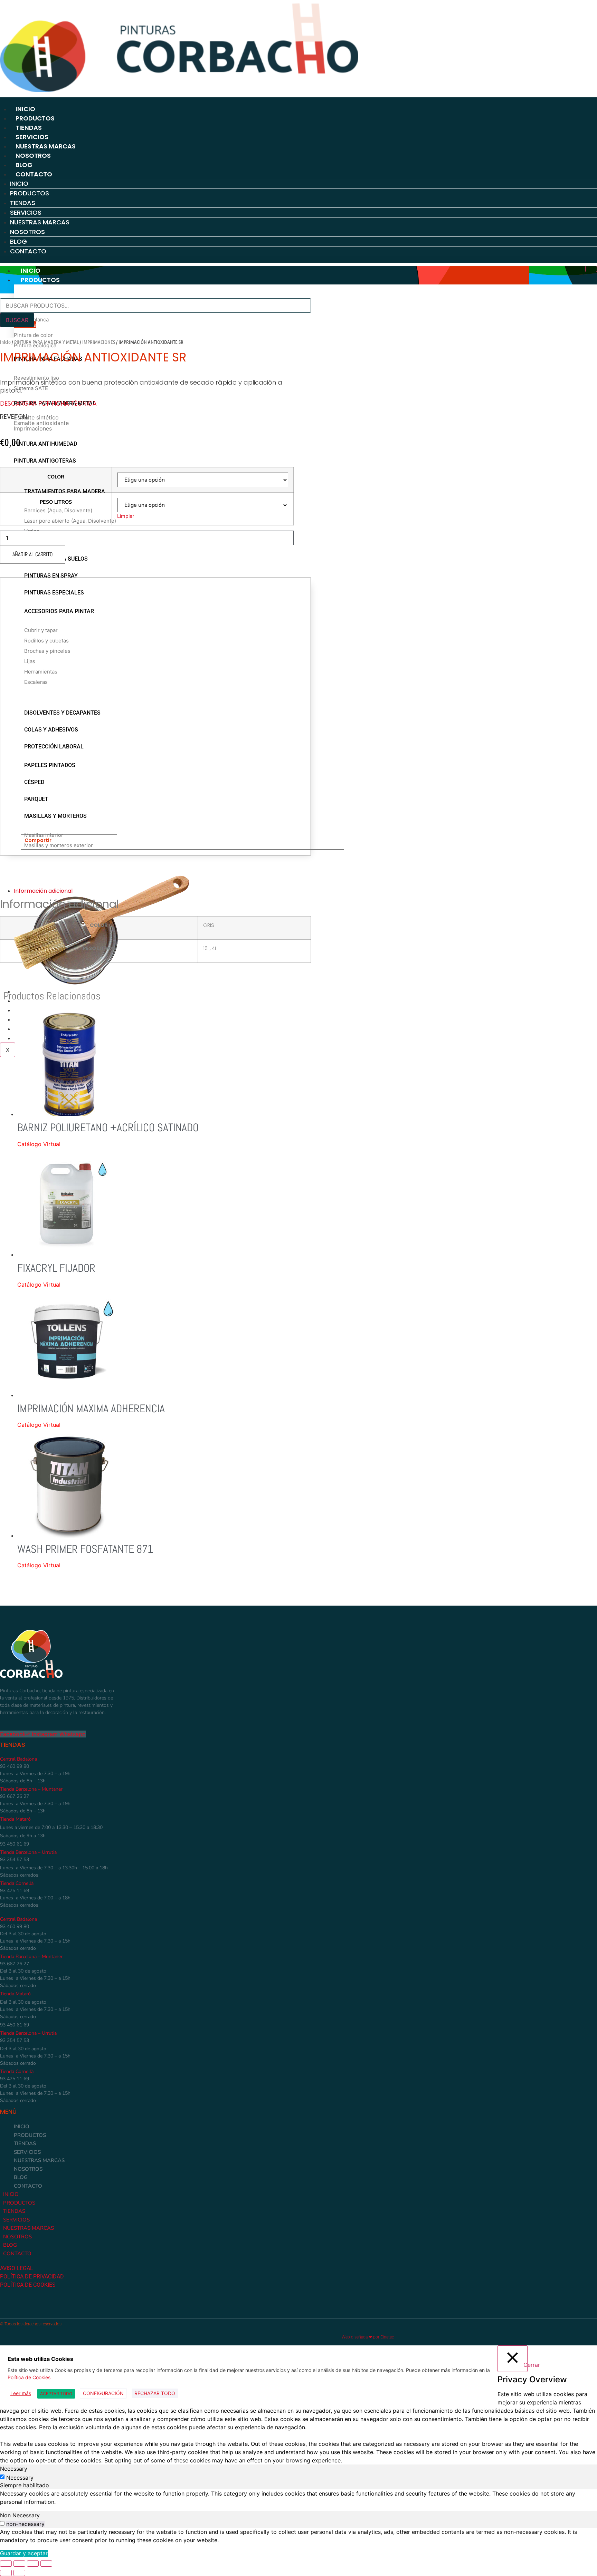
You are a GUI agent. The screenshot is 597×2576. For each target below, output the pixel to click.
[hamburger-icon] (591, 269)
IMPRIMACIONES (99, 342)
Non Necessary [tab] (20, 2515)
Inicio (5, 342)
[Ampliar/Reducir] (6, 2564)
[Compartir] (33, 2564)
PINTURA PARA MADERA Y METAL (46, 342)
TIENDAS (29, 128)
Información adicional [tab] (43, 891)
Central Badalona (18, 1759)
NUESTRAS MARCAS (46, 146)
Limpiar (126, 516)
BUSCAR (17, 320)
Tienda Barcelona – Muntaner (31, 1789)
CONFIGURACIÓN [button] (103, 2393)
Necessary (20, 2478)
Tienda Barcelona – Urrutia (28, 1852)
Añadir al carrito (33, 554)
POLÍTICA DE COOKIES (28, 2285)
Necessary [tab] (14, 2469)
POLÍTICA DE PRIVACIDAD (32, 2277)
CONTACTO (34, 174)
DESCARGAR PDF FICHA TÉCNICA (48, 403)
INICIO (25, 109)
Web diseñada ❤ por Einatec (368, 2337)
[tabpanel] (298, 2498)
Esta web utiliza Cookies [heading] (40, 2359)
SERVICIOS (32, 137)
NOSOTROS (33, 156)
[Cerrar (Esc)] (46, 2564)
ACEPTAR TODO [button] (56, 2394)
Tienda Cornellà (17, 1883)
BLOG (24, 165)
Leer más (21, 2393)
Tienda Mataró (15, 1819)
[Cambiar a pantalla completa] (19, 2564)
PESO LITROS (56, 502)
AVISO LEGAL (17, 2268)
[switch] (2, 2523)
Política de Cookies (29, 2377)
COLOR (56, 477)
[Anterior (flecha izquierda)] (6, 2573)
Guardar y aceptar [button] (24, 2553)
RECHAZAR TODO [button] (155, 2393)
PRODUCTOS (35, 118)
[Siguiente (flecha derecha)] (19, 2573)
